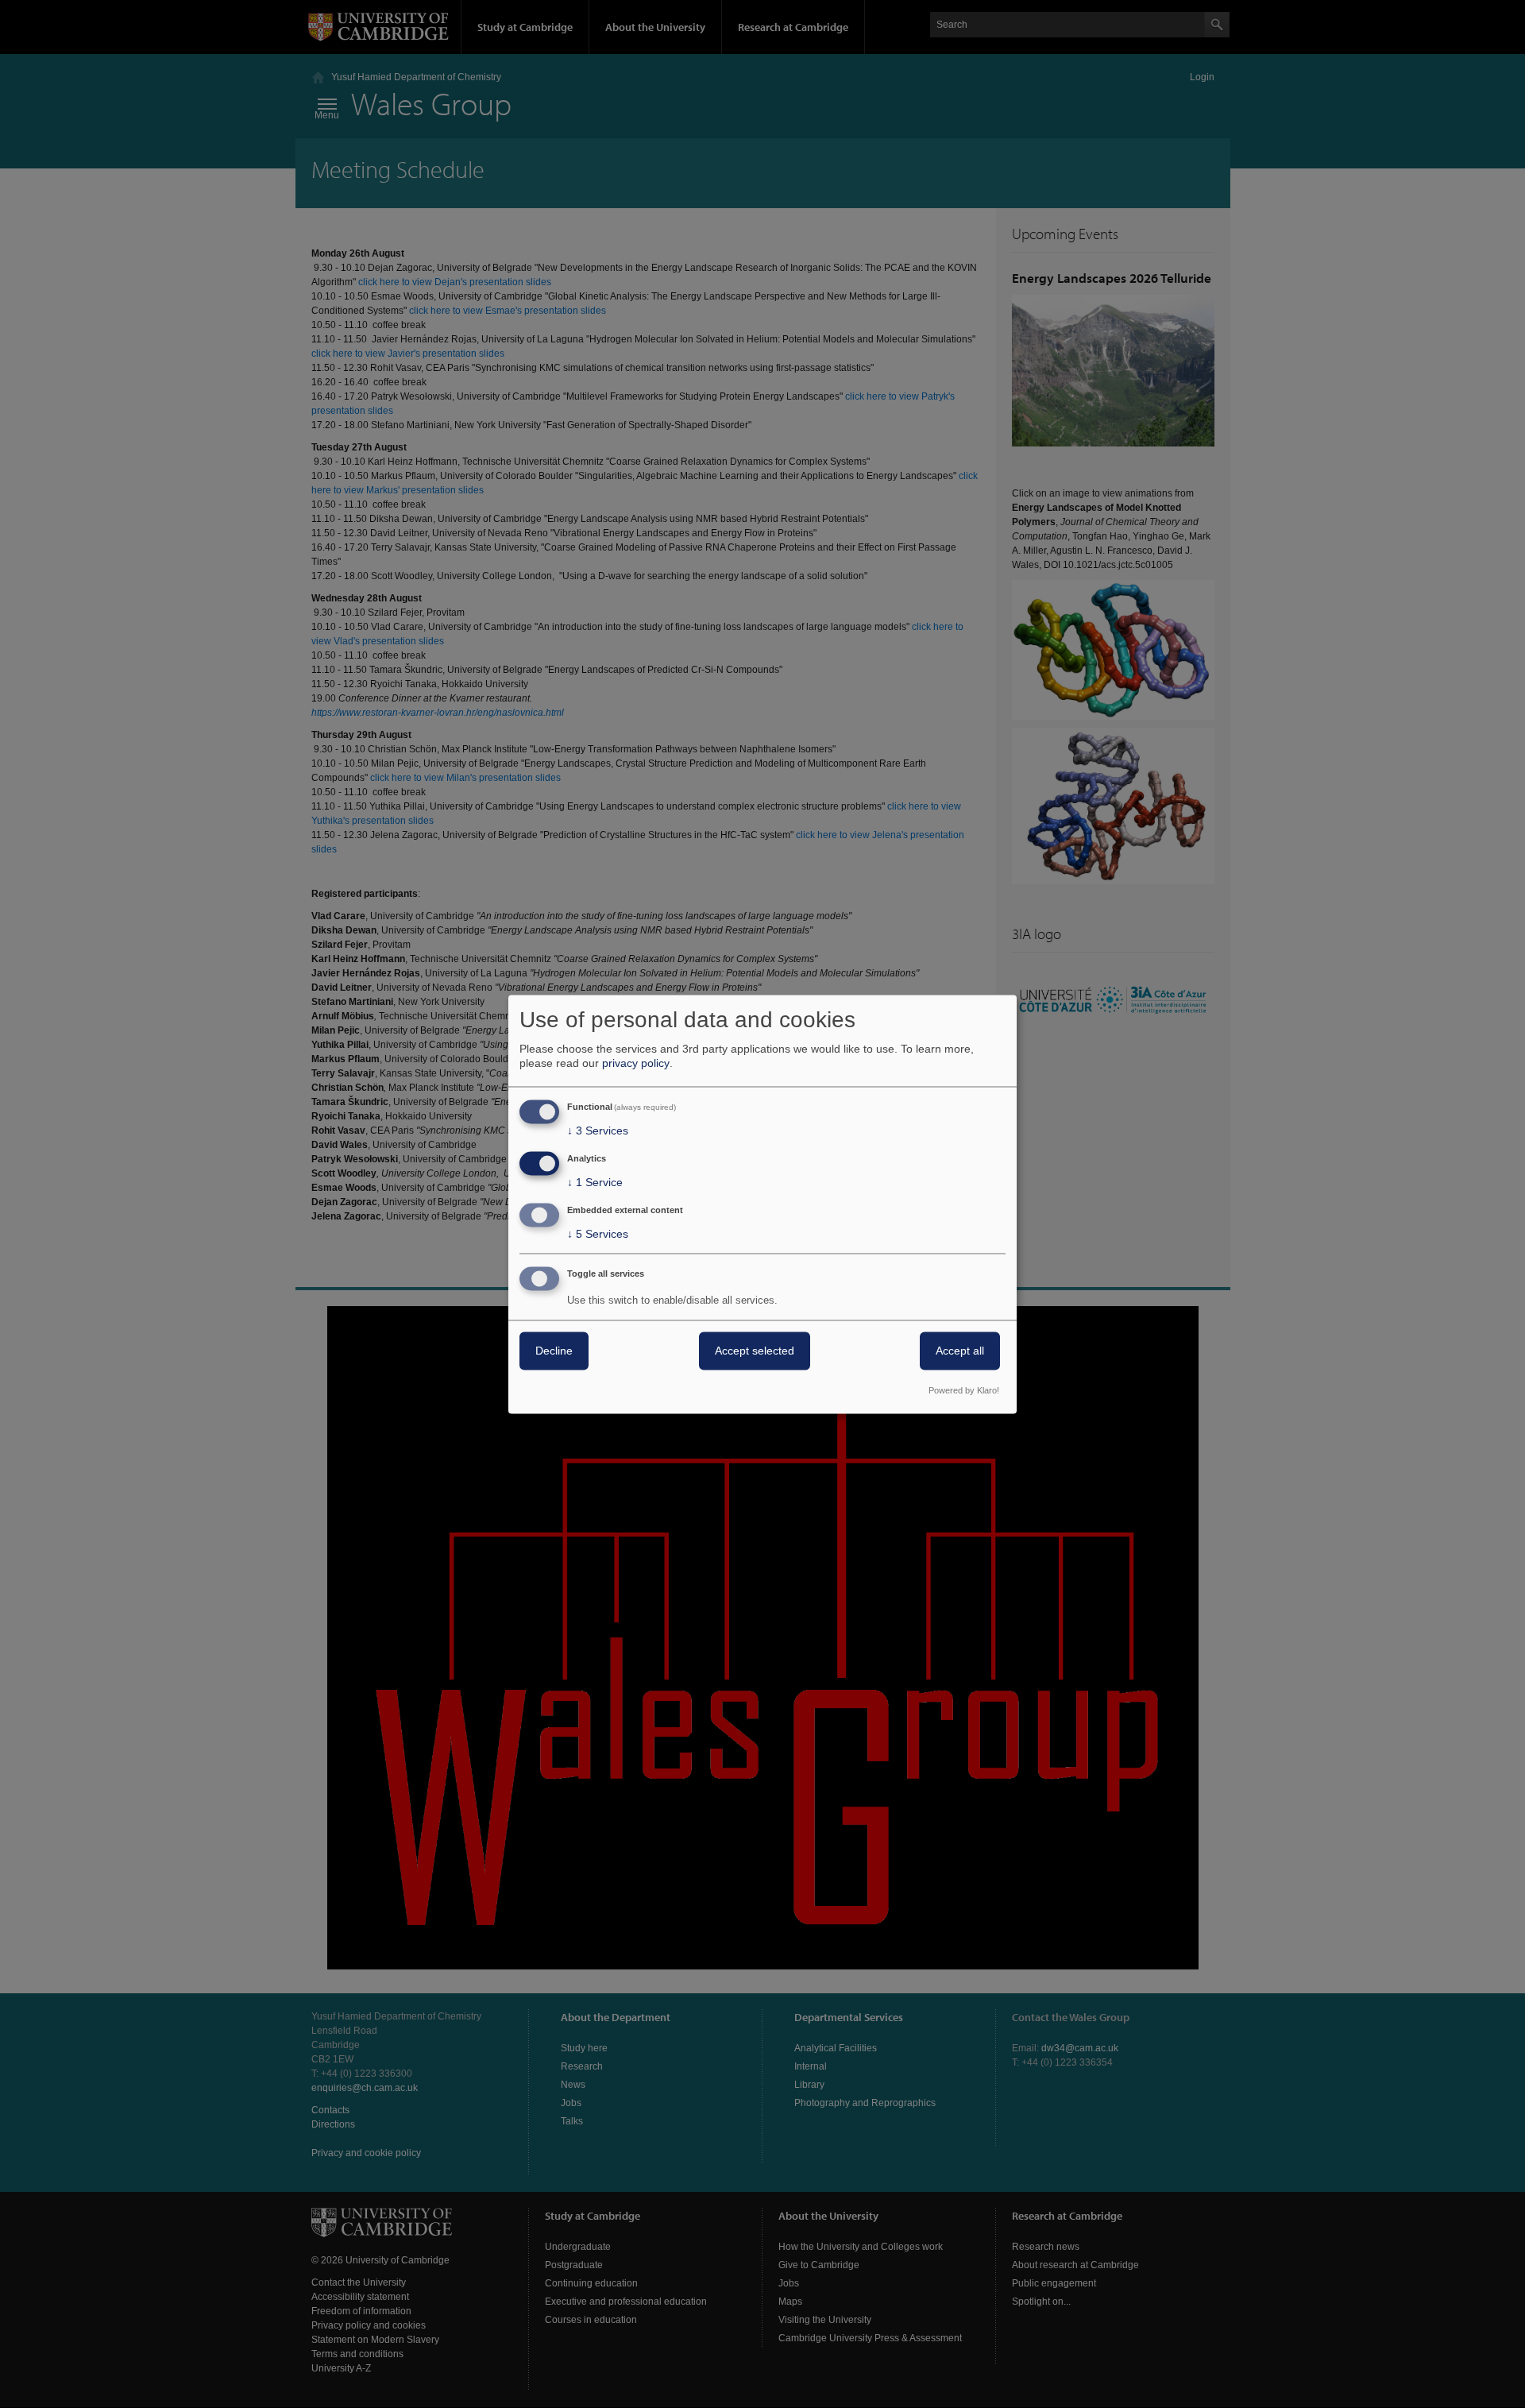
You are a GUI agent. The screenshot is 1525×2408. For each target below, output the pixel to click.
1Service (595, 1183)
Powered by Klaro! (964, 1390)
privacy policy (636, 1064)
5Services (598, 1234)
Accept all (960, 1351)
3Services (598, 1131)
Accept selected (755, 1351)
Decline (554, 1351)
